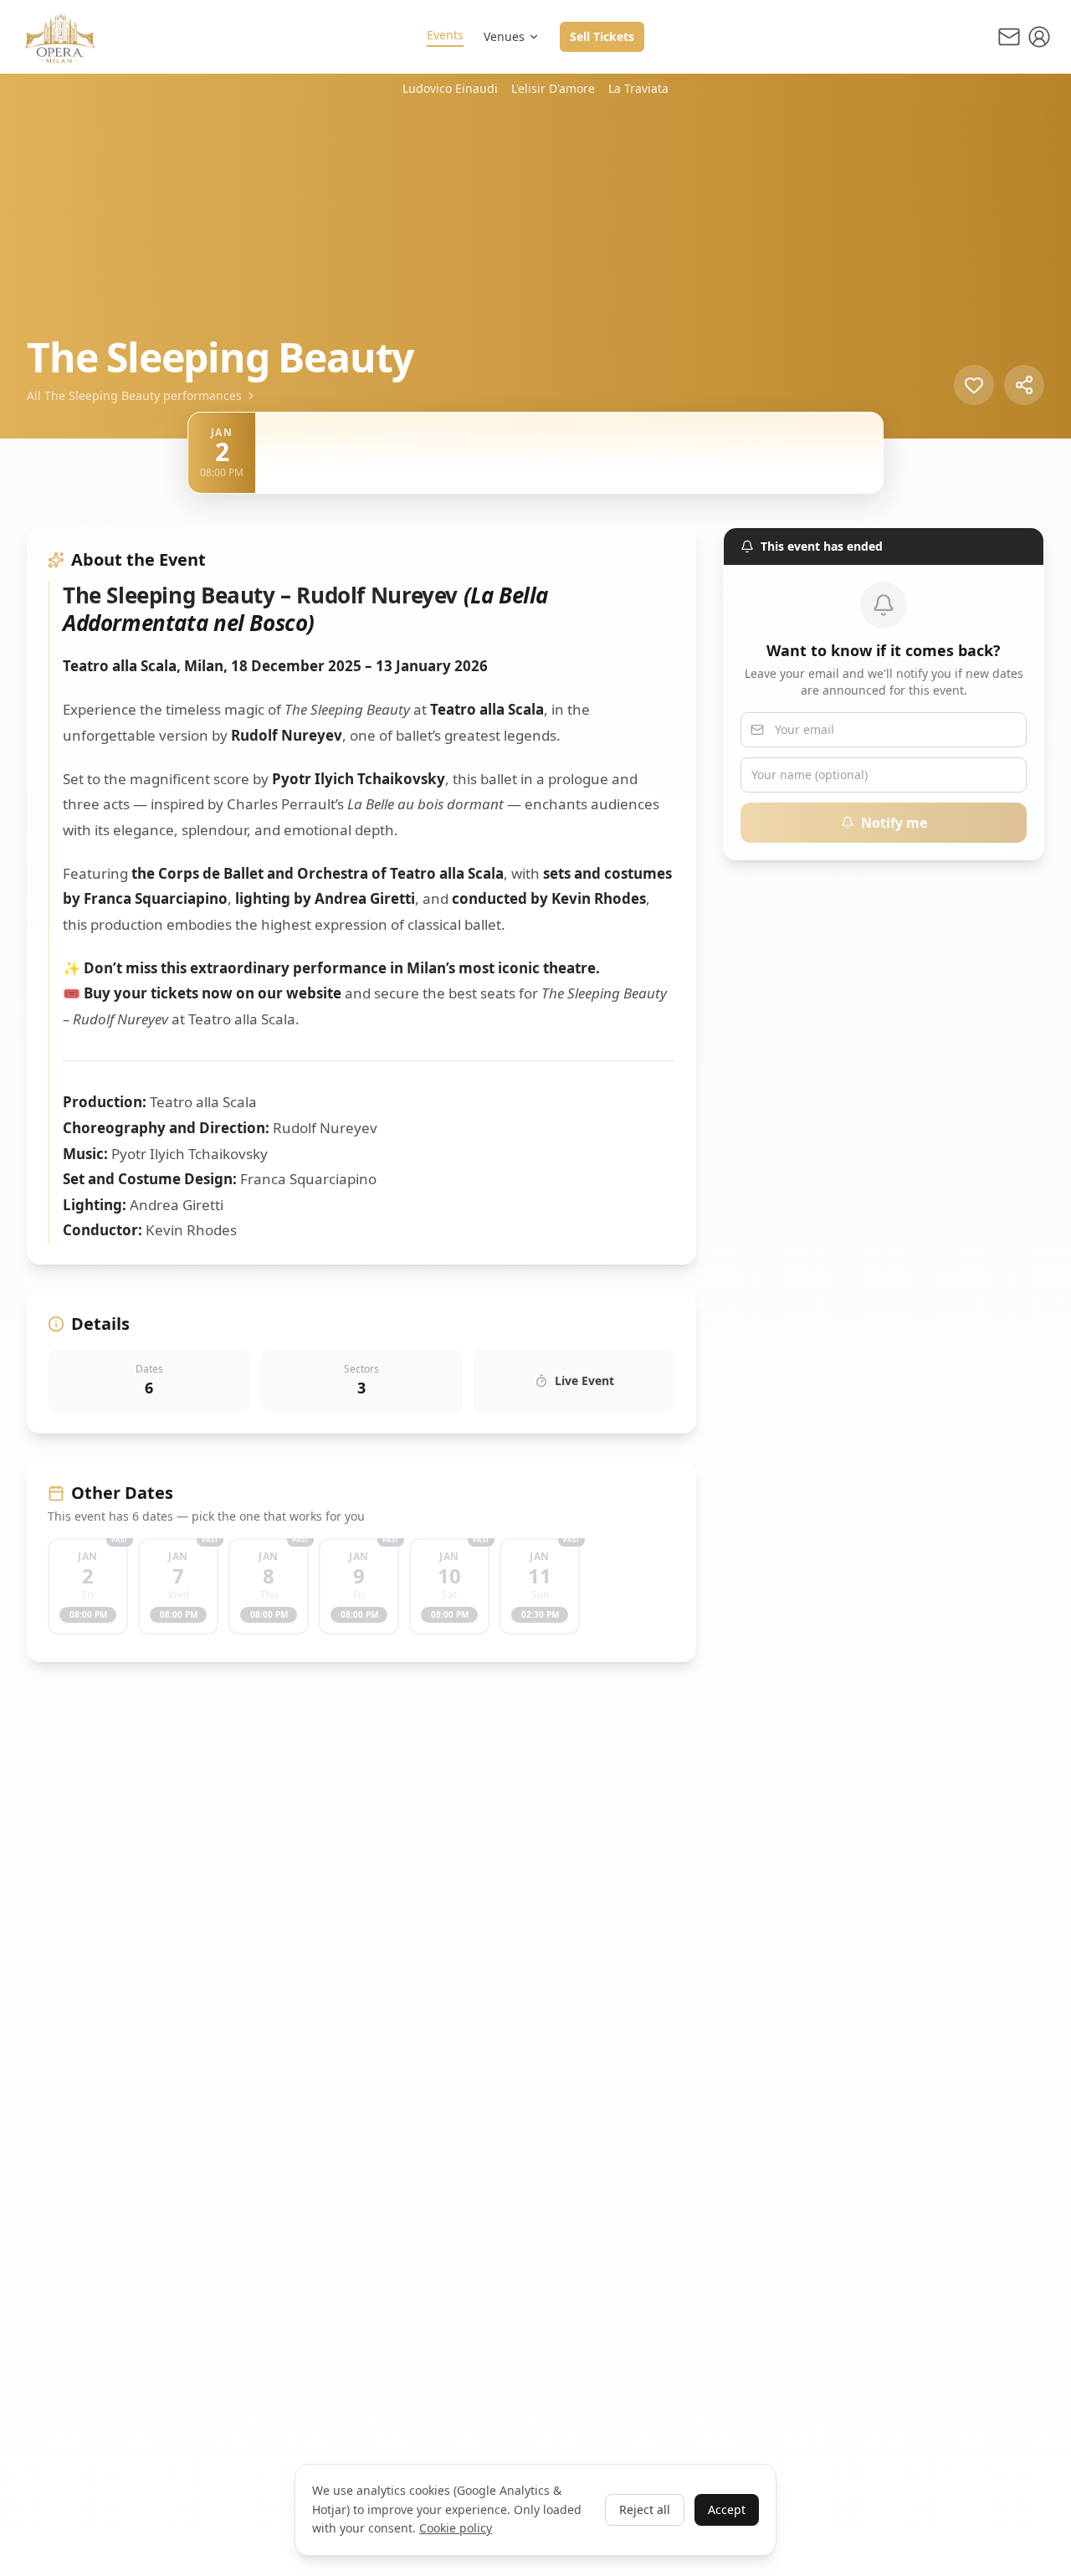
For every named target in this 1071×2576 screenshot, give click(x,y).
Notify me (894, 823)
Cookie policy (456, 2528)
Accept (727, 2509)
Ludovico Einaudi (450, 88)
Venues (504, 36)
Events (445, 35)
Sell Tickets (602, 36)
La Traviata (638, 88)
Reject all (645, 2509)
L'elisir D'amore (553, 88)
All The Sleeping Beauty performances (134, 395)
